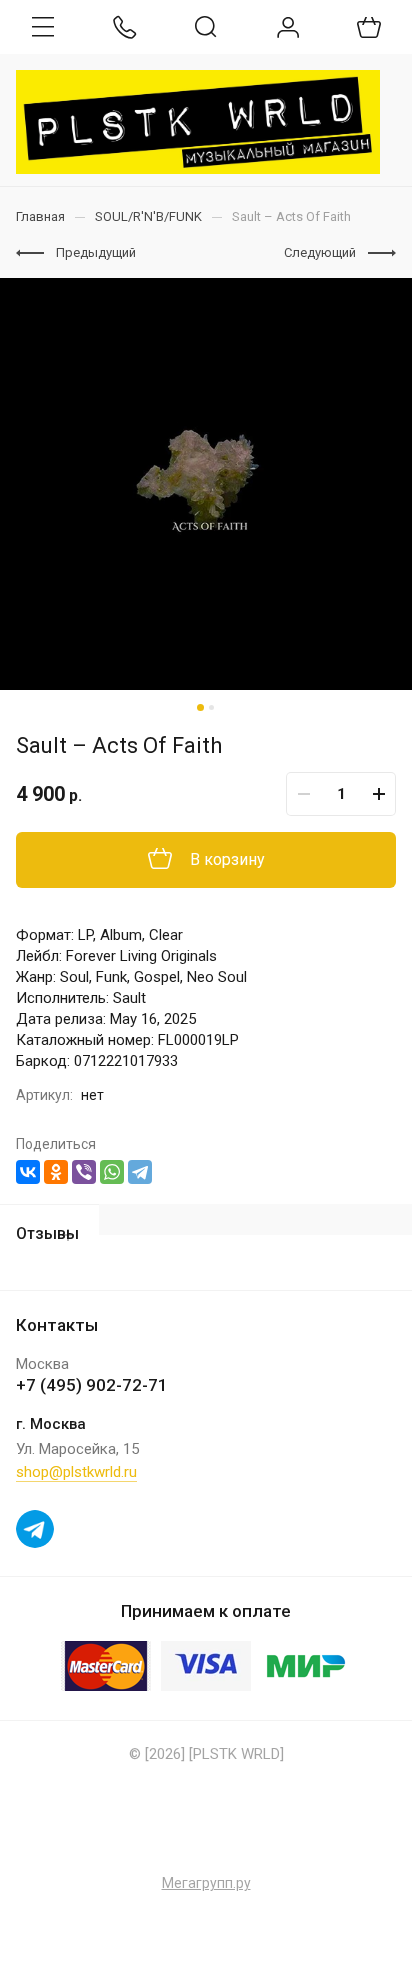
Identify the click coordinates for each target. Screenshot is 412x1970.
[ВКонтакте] (28, 1172)
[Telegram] (140, 1172)
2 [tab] (211, 707)
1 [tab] (200, 707)
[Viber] (84, 1172)
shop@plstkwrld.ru (76, 1472)
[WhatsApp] (112, 1172)
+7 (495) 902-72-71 (92, 1385)
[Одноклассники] (56, 1172)
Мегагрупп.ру (206, 1883)
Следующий (320, 252)
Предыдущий (96, 252)
